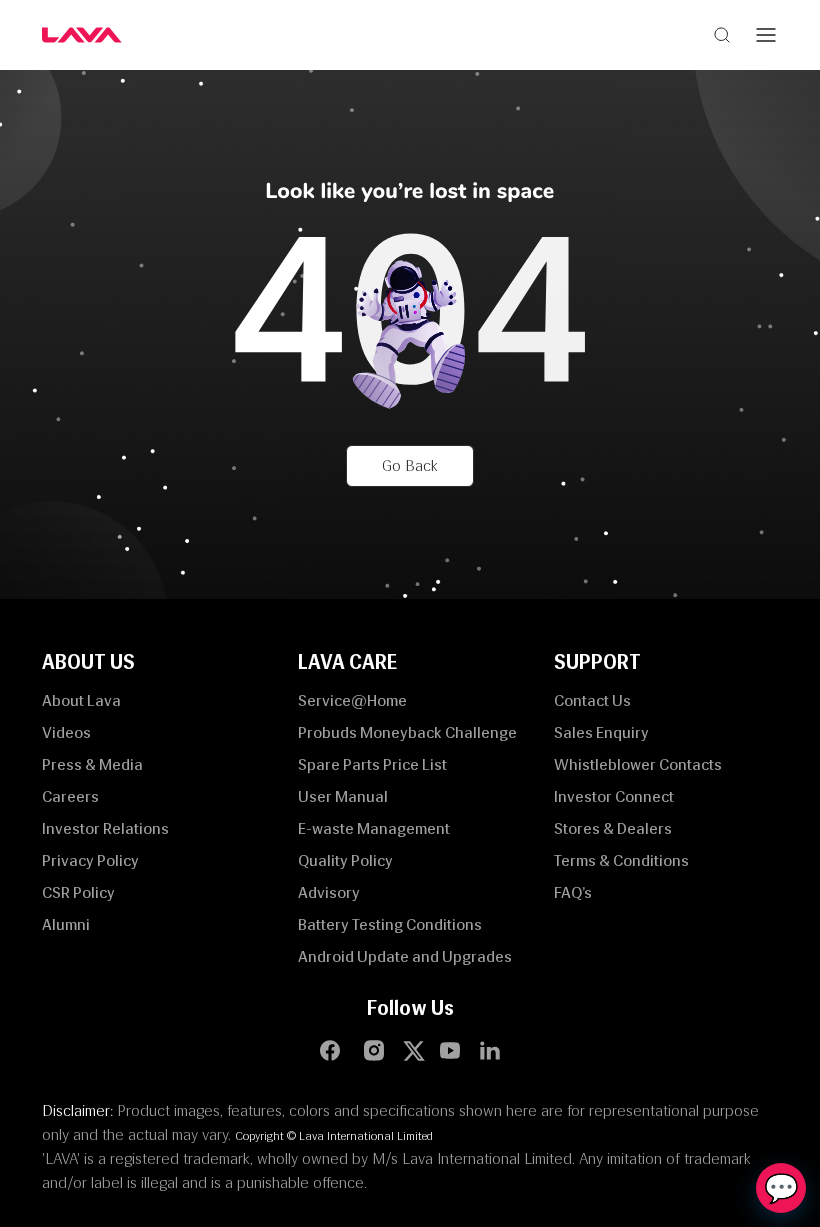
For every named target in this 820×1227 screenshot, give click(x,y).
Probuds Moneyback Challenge (407, 732)
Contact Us (592, 700)
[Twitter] (418, 1051)
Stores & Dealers (613, 828)
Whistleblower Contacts (638, 764)
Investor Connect (614, 796)
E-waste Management (374, 828)
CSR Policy (78, 892)
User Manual (343, 796)
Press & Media (92, 764)
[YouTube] (450, 1051)
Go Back (410, 465)
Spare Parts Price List (372, 764)
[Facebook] (330, 1051)
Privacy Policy (90, 860)
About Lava (81, 700)
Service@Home (352, 700)
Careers (70, 796)
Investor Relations (105, 828)
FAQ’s (573, 892)
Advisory (329, 892)
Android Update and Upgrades (405, 956)
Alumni (66, 924)
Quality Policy (345, 860)
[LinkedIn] (490, 1051)
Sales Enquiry (601, 732)
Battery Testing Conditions (390, 924)
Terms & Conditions (621, 860)
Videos (66, 732)
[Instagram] (374, 1051)
